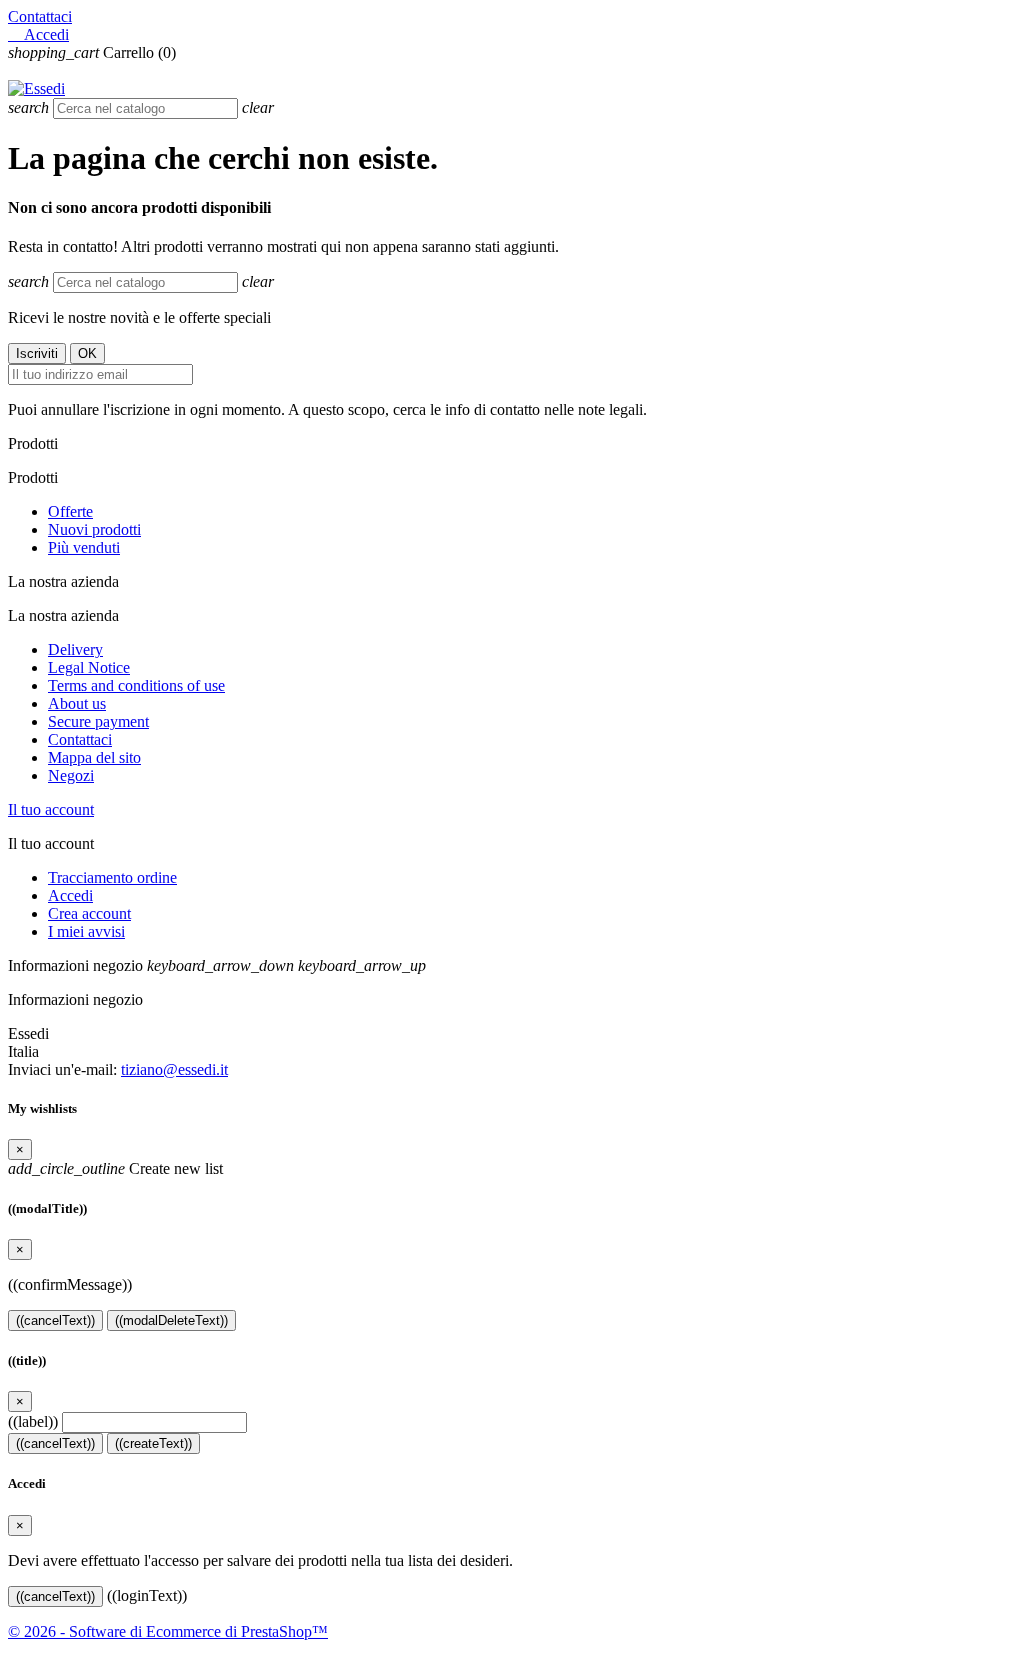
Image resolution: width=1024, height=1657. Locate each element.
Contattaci (40, 16)
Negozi (71, 775)
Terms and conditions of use (136, 685)
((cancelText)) (55, 1320)
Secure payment (98, 721)
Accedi (70, 895)
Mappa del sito (94, 757)
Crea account (89, 913)
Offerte (70, 511)
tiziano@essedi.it (174, 1069)
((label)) (33, 1421)
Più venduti (84, 547)
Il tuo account (51, 809)
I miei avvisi (86, 931)
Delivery (75, 649)
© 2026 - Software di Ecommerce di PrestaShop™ (168, 1631)
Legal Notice (89, 667)
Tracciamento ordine (112, 877)
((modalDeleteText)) (171, 1320)
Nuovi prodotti (94, 529)
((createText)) (153, 1443)
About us (77, 703)
